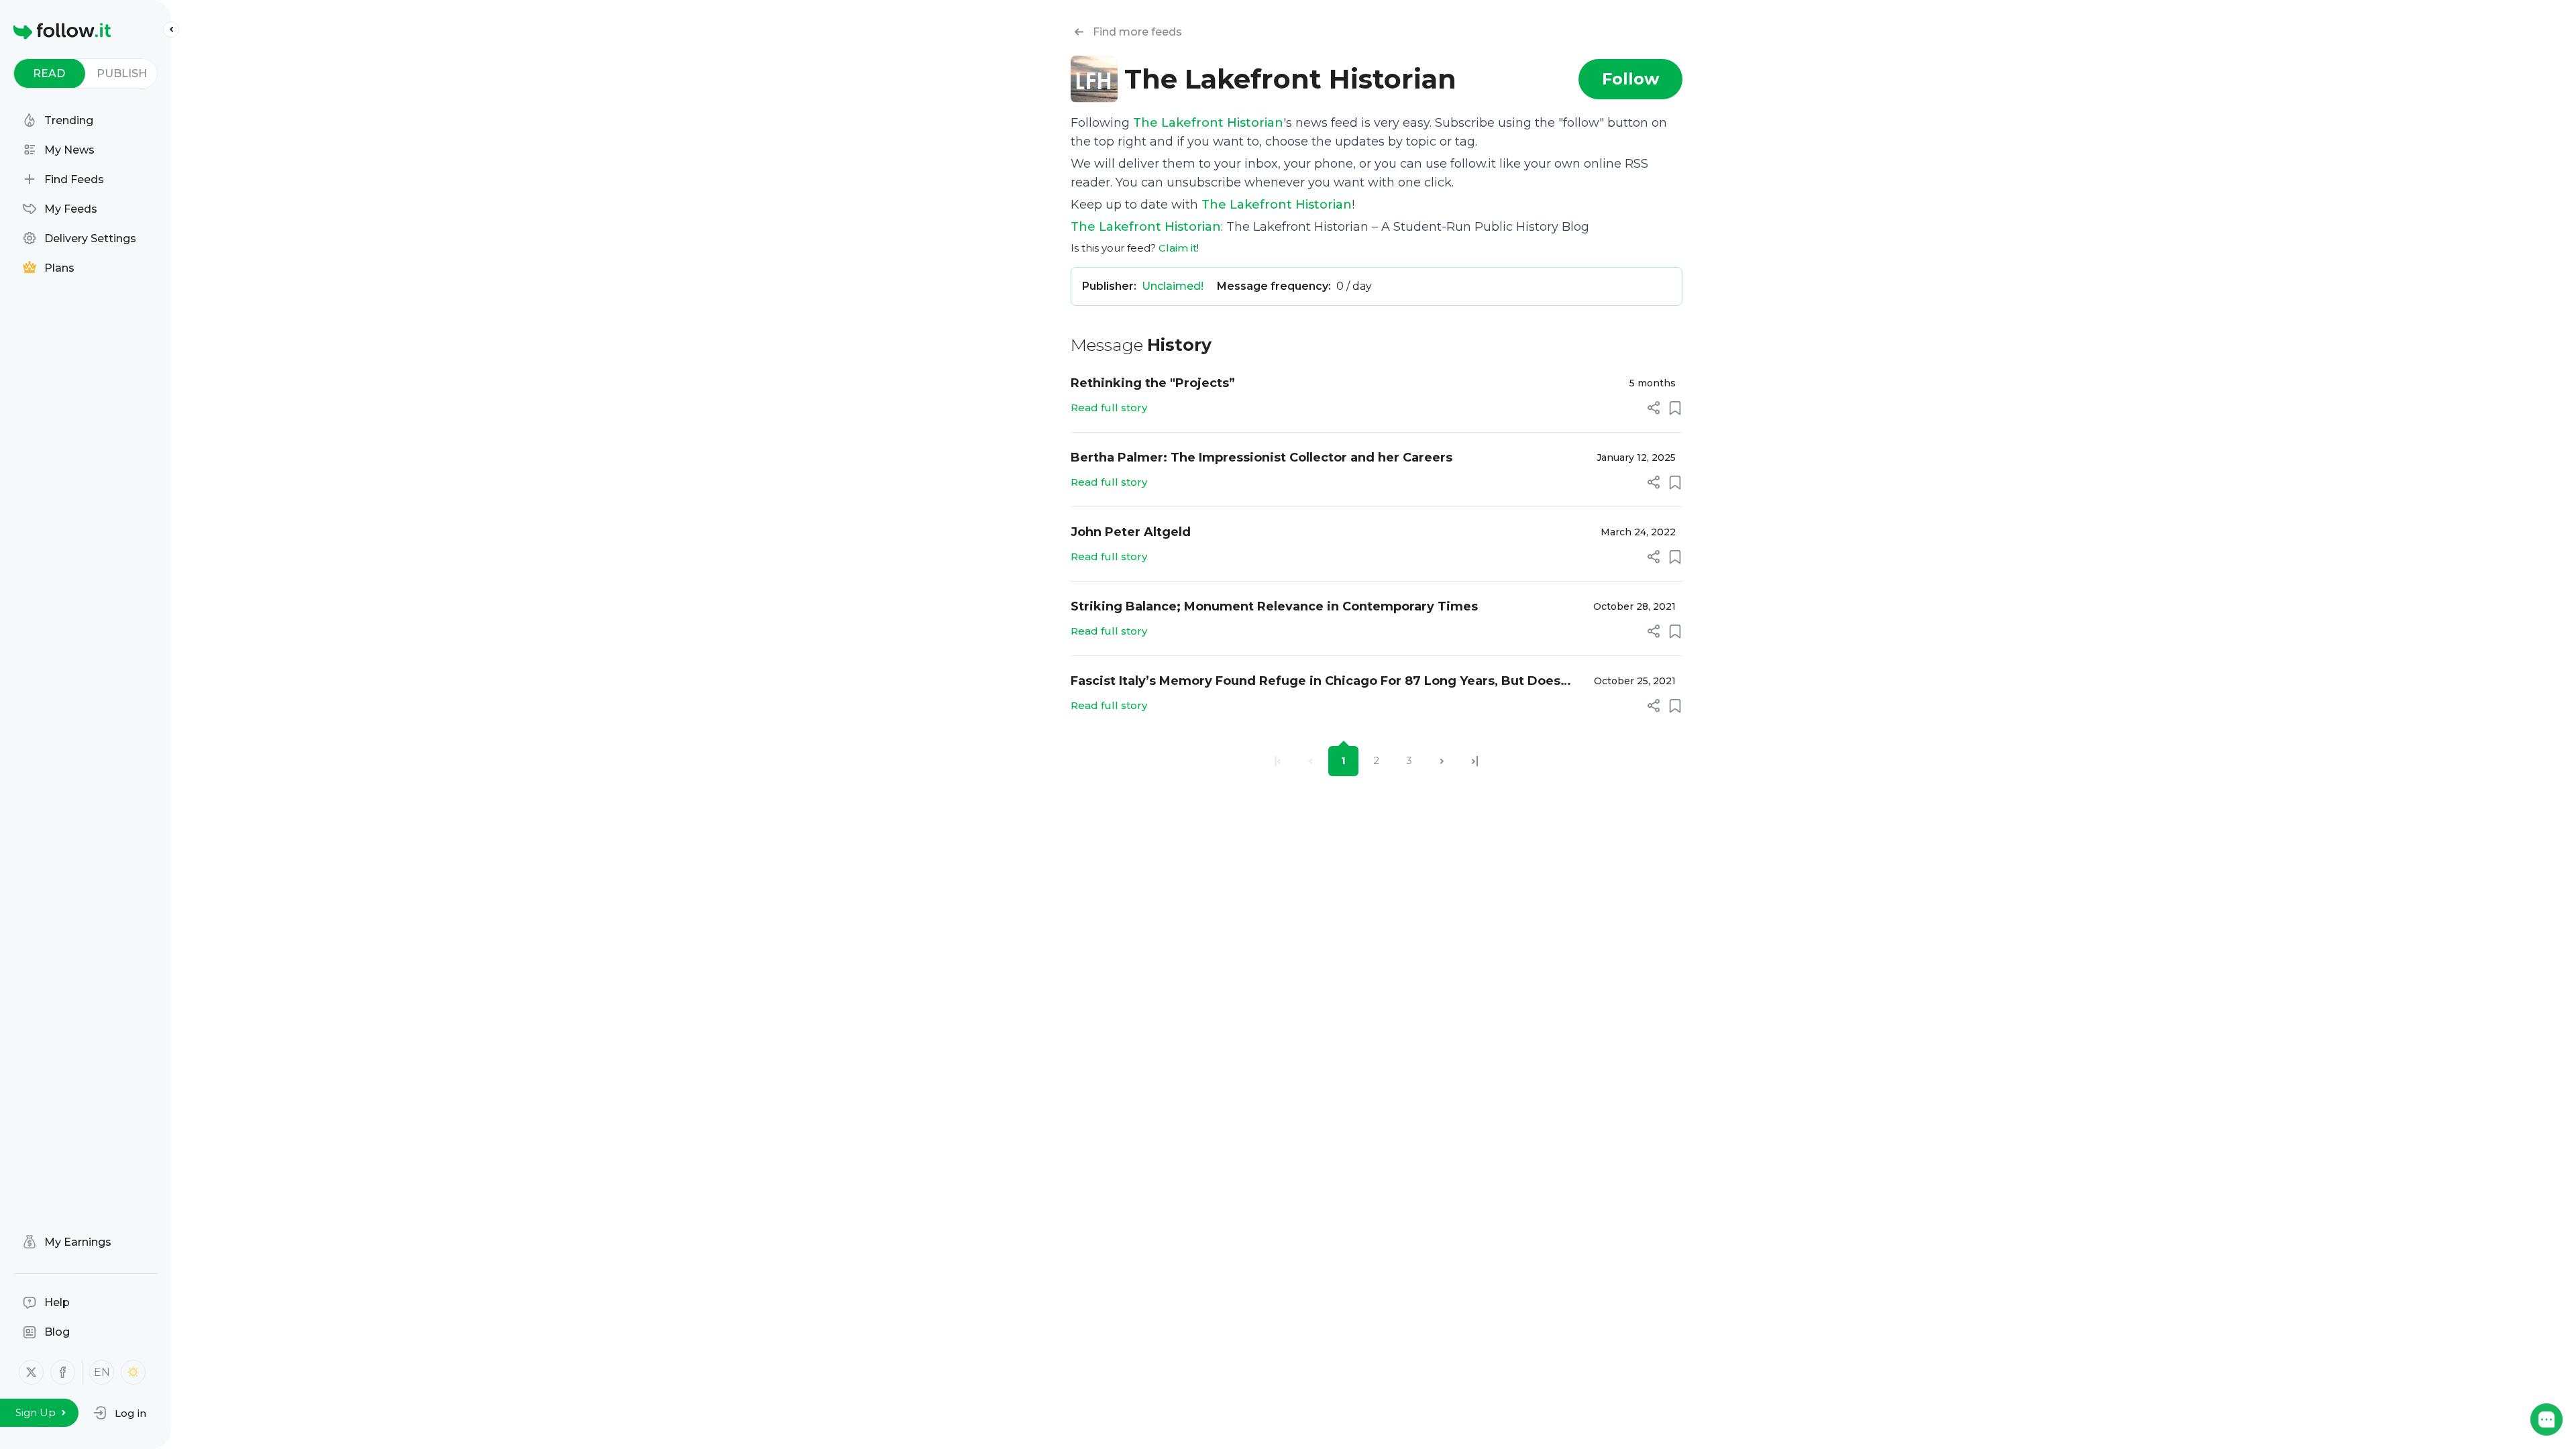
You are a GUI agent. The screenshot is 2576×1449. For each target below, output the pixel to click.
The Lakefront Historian (1208, 123)
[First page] (1278, 761)
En (102, 1372)
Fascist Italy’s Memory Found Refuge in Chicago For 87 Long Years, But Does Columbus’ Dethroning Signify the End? (1316, 682)
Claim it (1178, 248)
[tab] (49, 73)
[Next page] (1442, 761)
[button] (120, 1413)
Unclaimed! (1173, 286)
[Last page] (1475, 761)
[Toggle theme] (133, 1372)
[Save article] (1675, 408)
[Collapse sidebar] (171, 30)
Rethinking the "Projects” (1153, 383)
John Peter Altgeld (1131, 532)
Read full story (1109, 408)
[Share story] (1654, 408)
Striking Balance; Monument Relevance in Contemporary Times (1274, 606)
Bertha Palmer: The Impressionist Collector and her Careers (1262, 458)
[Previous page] (1310, 761)
